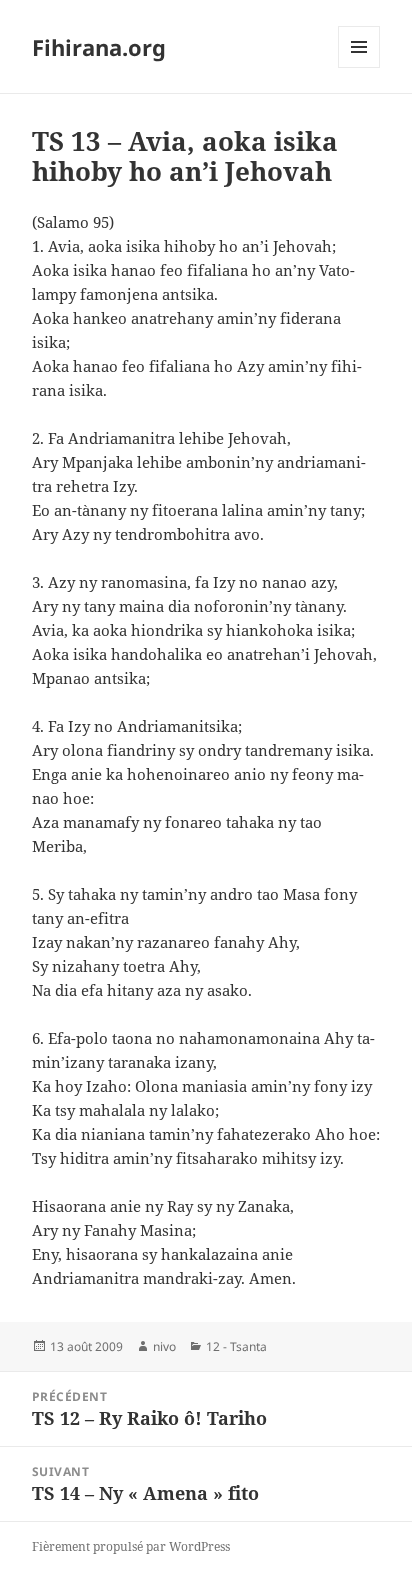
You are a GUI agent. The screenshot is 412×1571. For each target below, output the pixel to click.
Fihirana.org (99, 47)
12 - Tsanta (236, 1346)
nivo (164, 1346)
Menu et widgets (359, 67)
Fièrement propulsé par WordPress (131, 1546)
